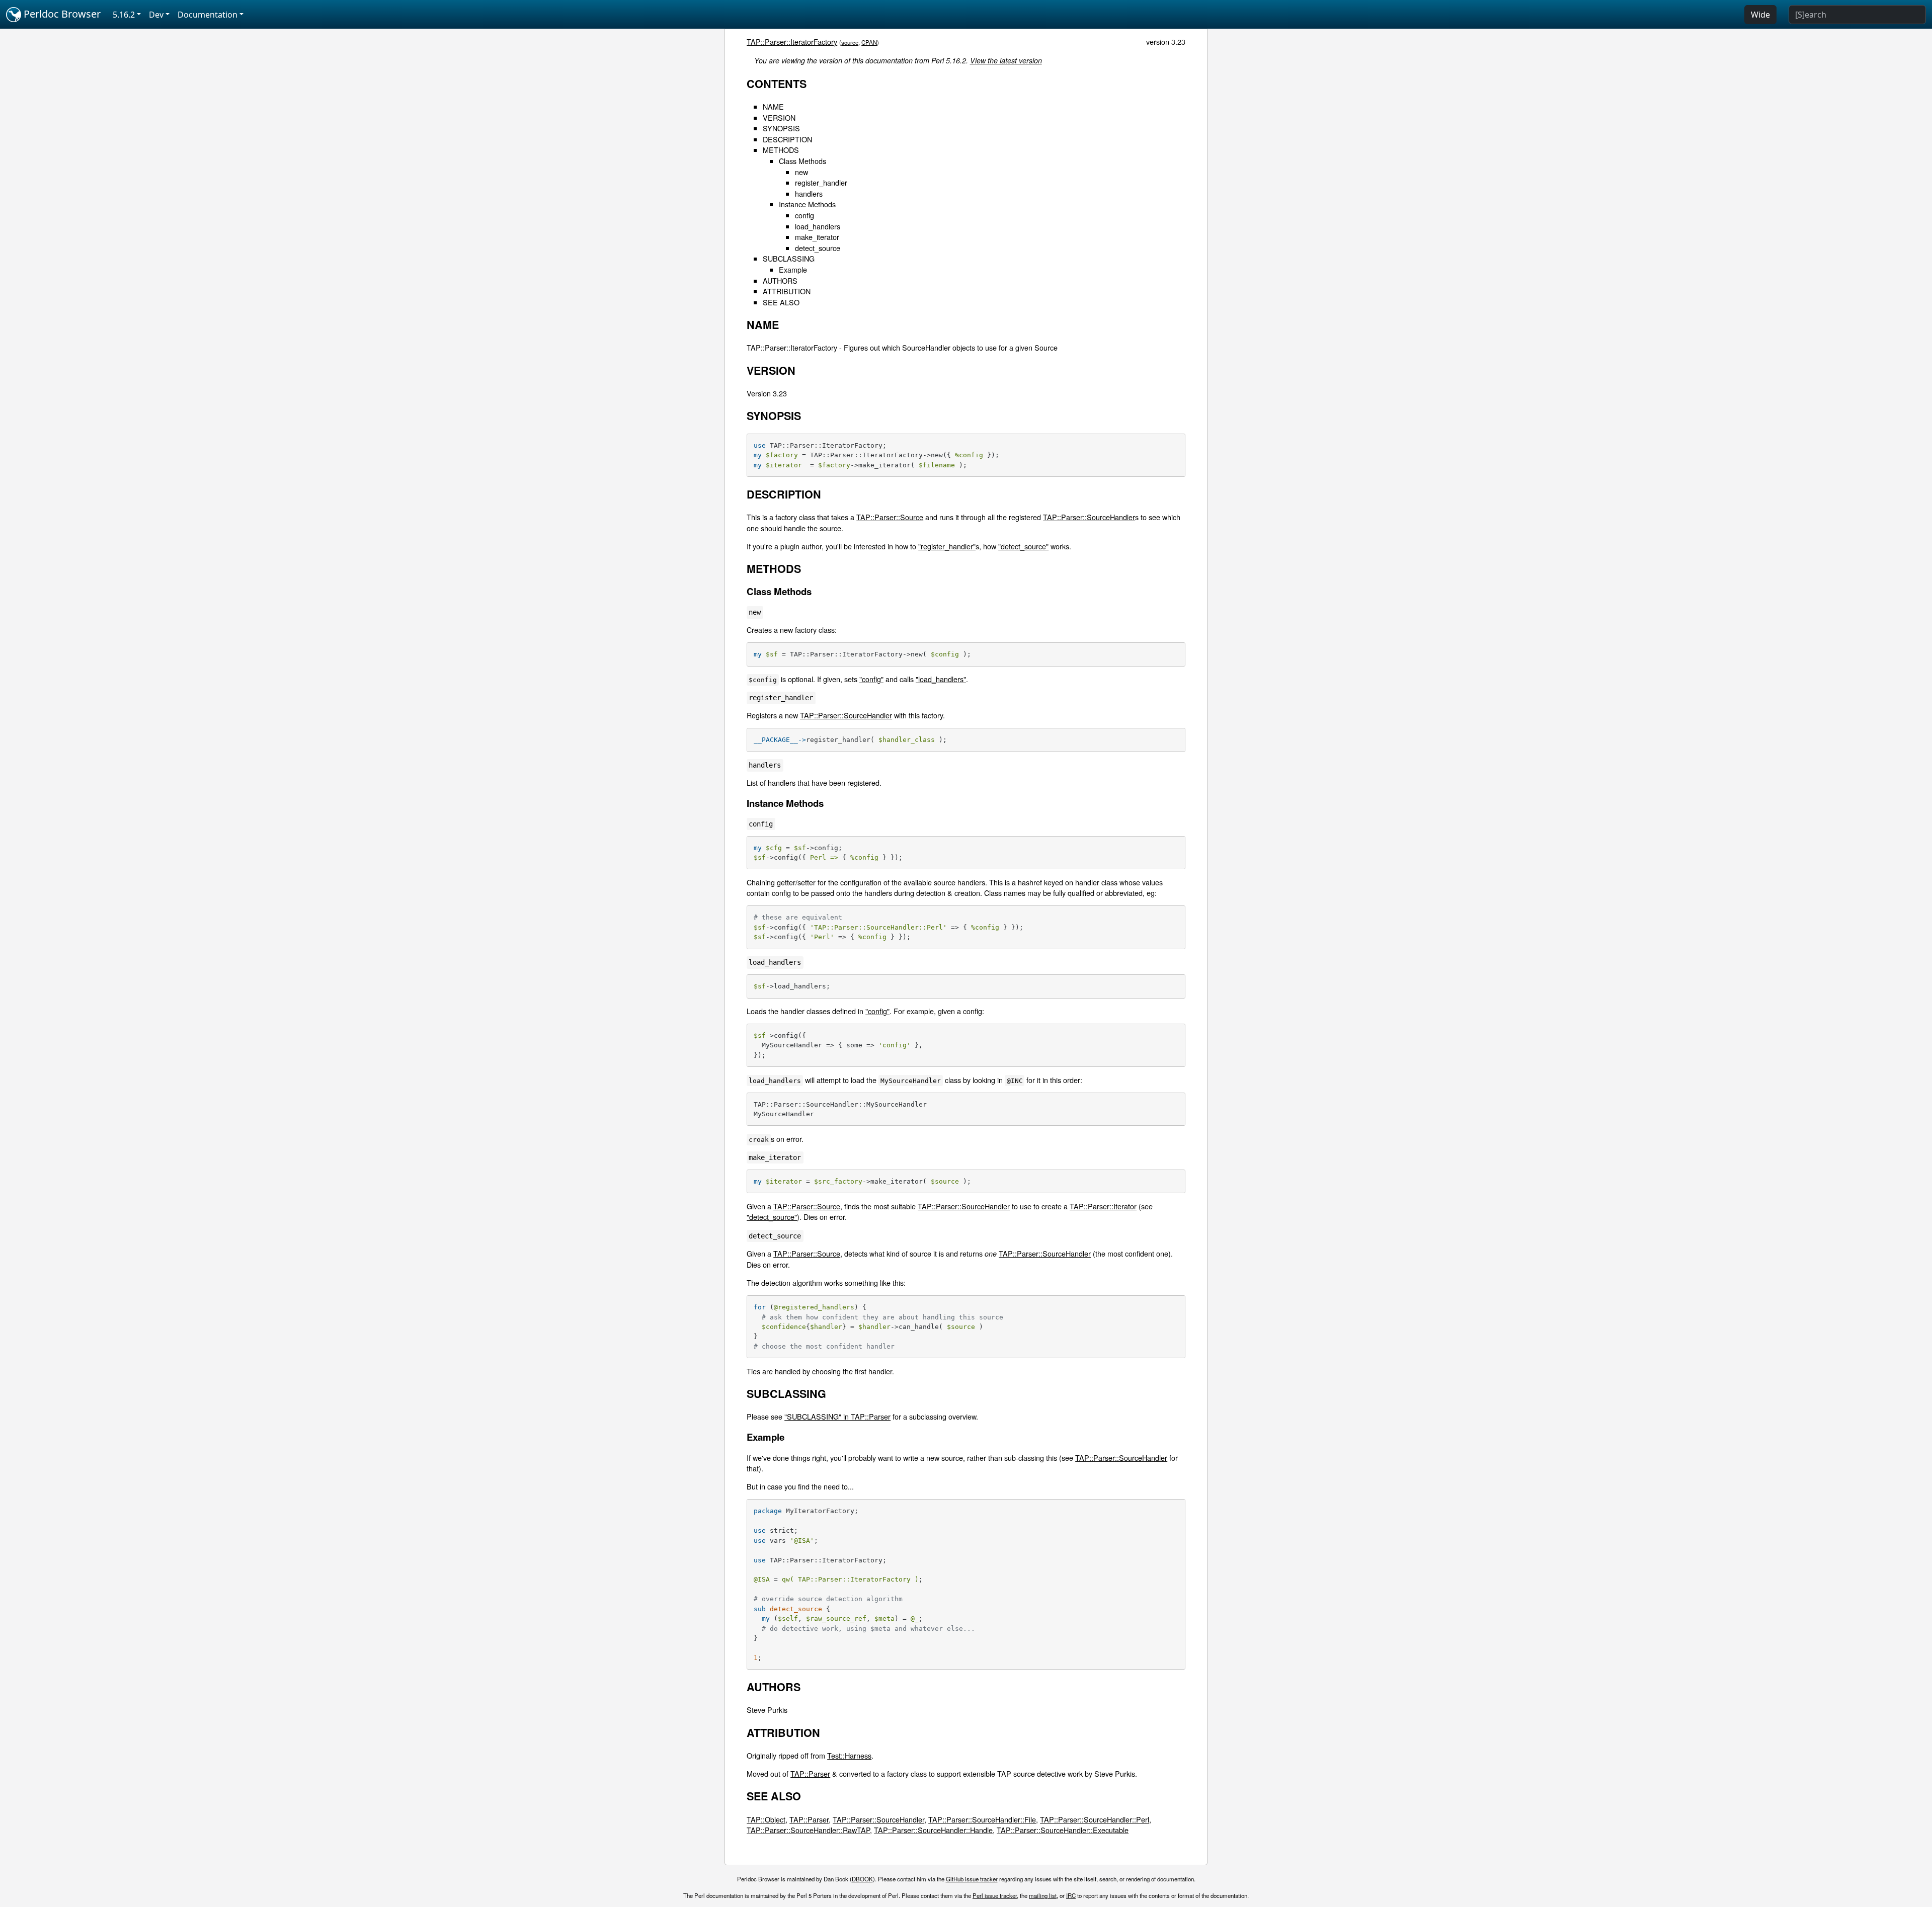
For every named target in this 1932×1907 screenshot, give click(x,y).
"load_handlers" (941, 679)
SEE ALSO (781, 302)
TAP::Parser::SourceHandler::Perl (1095, 1819)
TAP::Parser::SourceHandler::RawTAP (808, 1830)
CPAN (869, 42)
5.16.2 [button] (124, 15)
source (850, 42)
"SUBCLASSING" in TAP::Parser (837, 1416)
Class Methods (802, 161)
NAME (773, 106)
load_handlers (818, 226)
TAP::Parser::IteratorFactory (792, 42)
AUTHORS (780, 280)
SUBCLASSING (789, 258)
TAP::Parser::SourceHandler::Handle (933, 1830)
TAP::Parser (810, 1773)
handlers (809, 193)
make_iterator (817, 237)
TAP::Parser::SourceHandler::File (982, 1819)
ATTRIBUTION (787, 291)
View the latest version (1006, 60)
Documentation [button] (208, 15)
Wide (1760, 15)
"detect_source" (1023, 546)
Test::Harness (849, 1755)
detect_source (818, 248)
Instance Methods (807, 204)
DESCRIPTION (787, 139)
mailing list (1043, 1895)
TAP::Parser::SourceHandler (1089, 517)
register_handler (821, 182)
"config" (871, 679)
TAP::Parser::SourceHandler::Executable (1063, 1830)
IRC (1071, 1895)
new (801, 172)
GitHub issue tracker (972, 1879)
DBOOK (862, 1879)
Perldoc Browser (61, 14)
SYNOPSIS (781, 128)
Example (793, 269)
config (804, 215)
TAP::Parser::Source (890, 517)
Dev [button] (156, 15)
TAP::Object (766, 1819)
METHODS (781, 150)
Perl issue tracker (995, 1895)
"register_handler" (947, 546)
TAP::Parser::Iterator (1103, 1206)
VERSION (779, 117)
